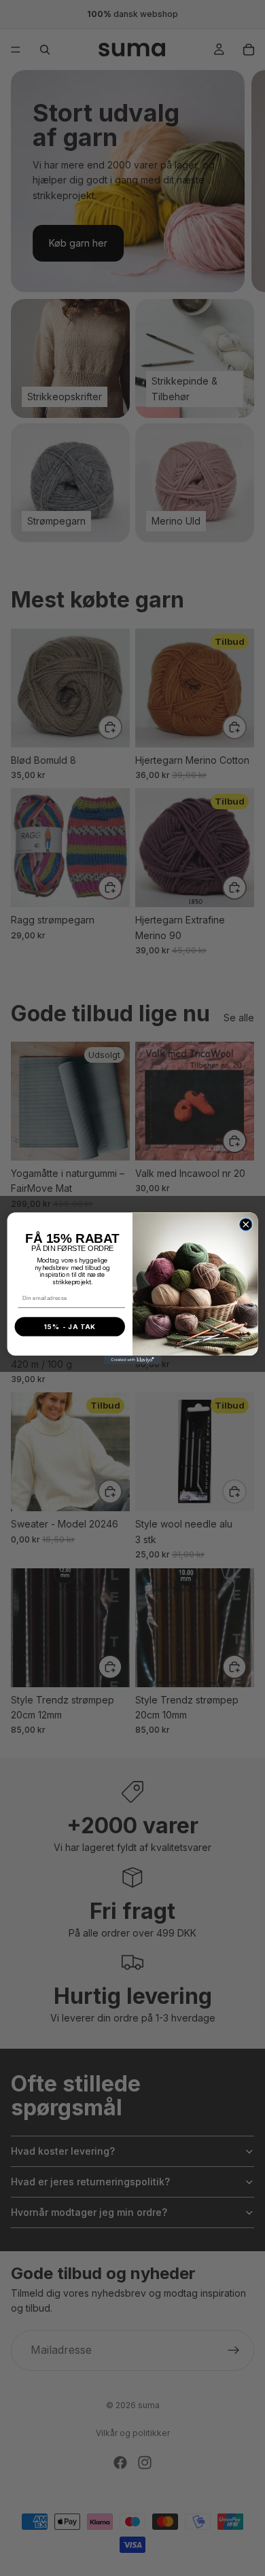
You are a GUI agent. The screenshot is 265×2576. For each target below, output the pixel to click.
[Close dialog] (246, 1224)
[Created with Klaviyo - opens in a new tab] (132, 1360)
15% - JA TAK (70, 1326)
